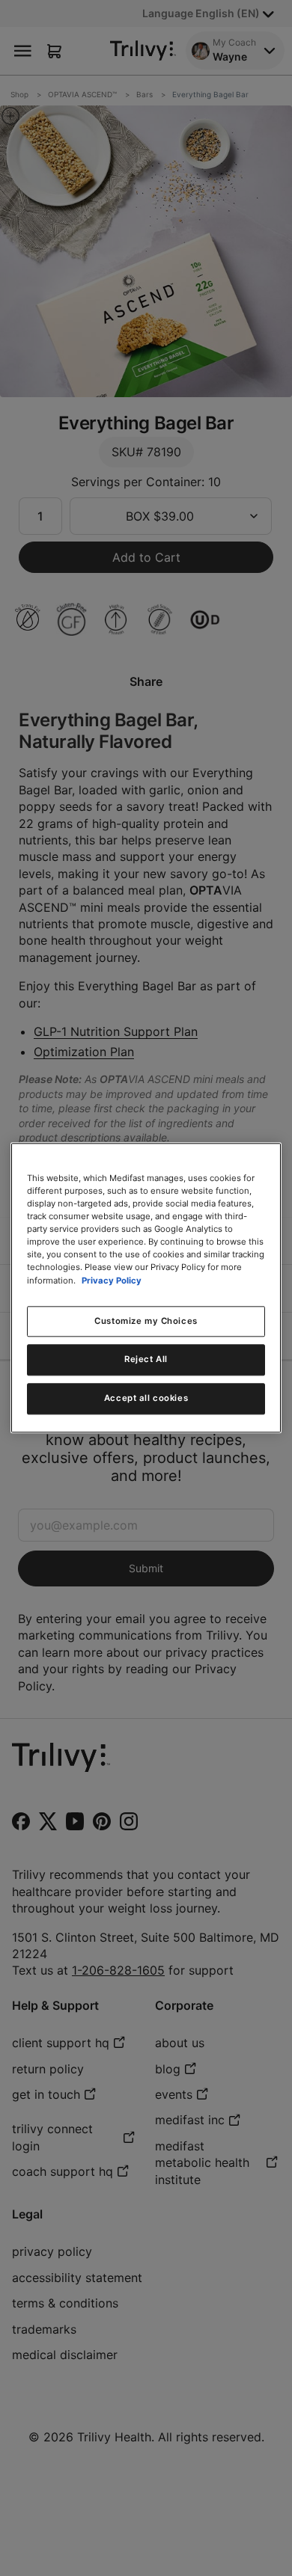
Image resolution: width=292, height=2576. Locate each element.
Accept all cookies (146, 1399)
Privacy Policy (112, 1281)
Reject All (146, 1360)
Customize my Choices (146, 1321)
